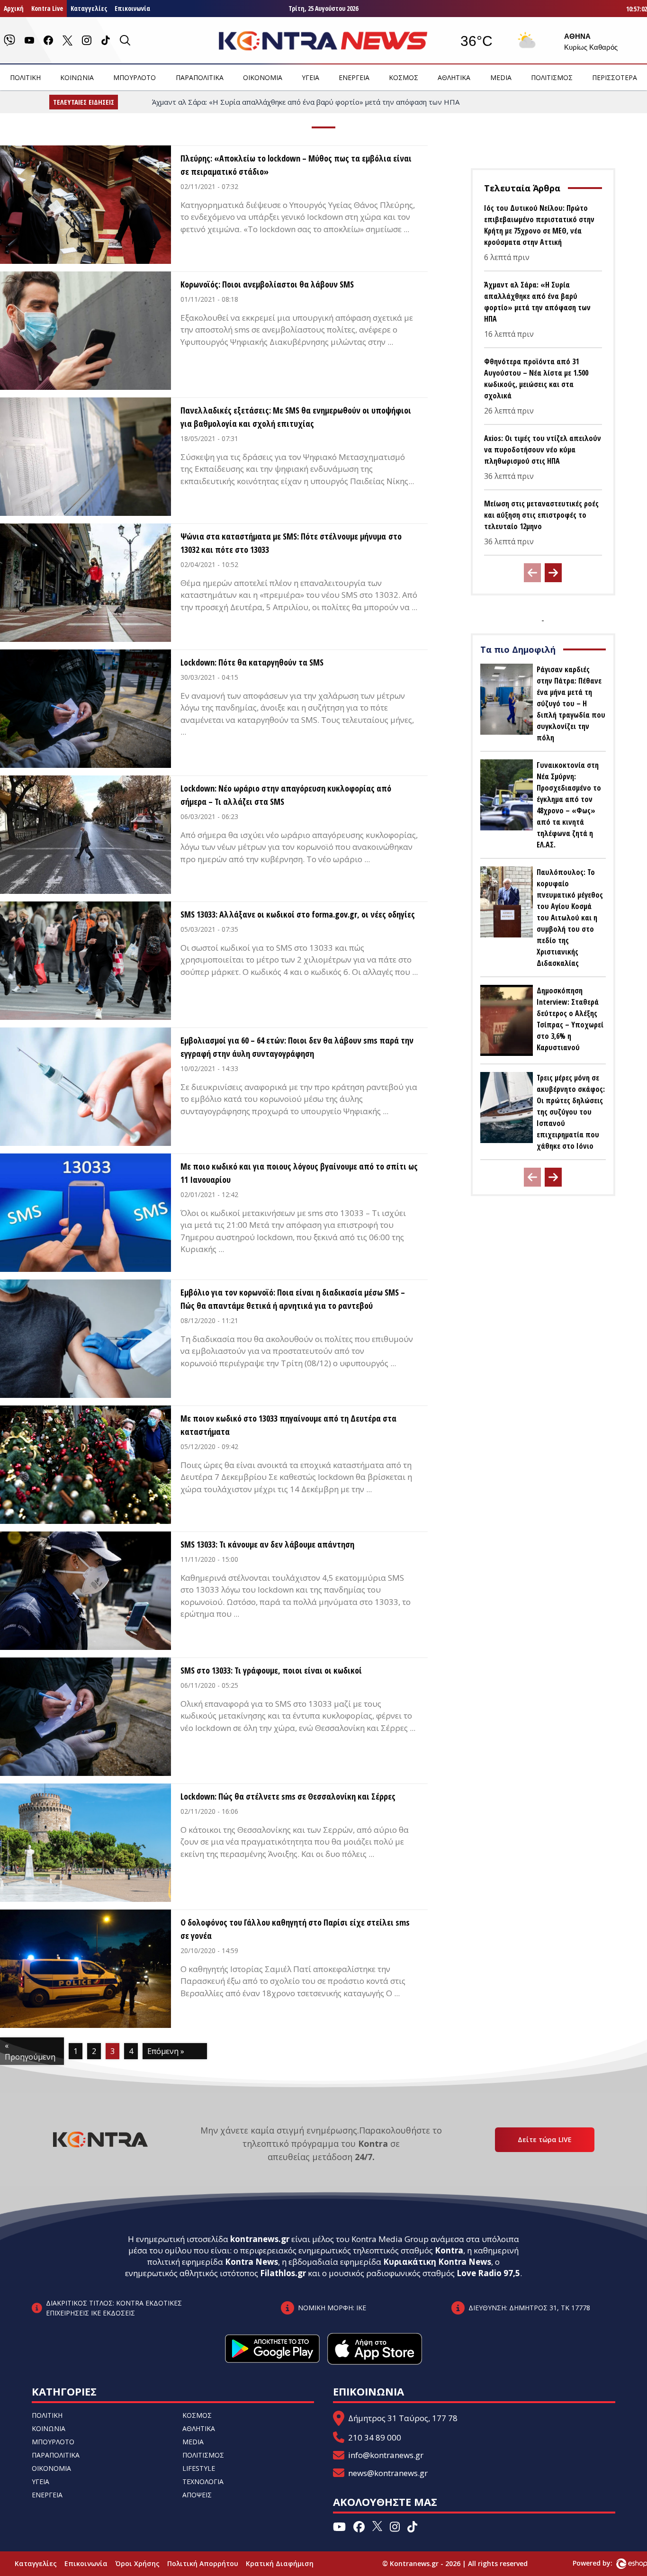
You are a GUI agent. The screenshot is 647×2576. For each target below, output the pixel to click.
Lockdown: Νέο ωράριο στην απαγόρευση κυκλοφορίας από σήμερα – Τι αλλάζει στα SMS (286, 795)
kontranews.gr (260, 2239)
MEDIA (501, 77)
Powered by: (602, 2563)
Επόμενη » (166, 2051)
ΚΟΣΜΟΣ (404, 77)
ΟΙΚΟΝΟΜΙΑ (263, 77)
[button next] (553, 573)
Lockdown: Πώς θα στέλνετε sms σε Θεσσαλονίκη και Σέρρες (288, 1796)
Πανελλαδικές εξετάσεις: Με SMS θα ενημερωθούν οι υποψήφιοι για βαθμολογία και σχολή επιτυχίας (296, 417)
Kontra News (252, 2262)
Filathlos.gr (283, 2273)
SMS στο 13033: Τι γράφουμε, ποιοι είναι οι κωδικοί (271, 1670)
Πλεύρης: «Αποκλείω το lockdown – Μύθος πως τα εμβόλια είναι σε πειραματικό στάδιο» (296, 165)
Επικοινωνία (132, 8)
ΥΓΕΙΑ (310, 77)
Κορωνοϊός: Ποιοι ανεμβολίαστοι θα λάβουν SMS (267, 284)
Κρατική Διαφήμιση (280, 2563)
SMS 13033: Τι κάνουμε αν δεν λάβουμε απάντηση (267, 1544)
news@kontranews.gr (388, 2473)
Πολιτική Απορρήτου (203, 2563)
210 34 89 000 (375, 2437)
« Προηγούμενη (30, 2051)
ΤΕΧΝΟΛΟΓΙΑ (203, 2481)
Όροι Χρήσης (137, 2563)
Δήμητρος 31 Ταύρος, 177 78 (403, 2418)
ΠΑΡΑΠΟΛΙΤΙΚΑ (200, 77)
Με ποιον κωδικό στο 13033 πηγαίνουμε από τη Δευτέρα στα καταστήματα (288, 1425)
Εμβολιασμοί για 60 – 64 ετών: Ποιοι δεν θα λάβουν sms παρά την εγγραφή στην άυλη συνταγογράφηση (297, 1047)
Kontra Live (47, 8)
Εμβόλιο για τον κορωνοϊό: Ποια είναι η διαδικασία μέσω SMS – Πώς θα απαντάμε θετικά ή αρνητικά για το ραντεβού (293, 1299)
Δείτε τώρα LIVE (545, 2139)
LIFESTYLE (199, 2468)
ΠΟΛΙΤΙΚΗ (25, 77)
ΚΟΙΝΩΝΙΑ (77, 77)
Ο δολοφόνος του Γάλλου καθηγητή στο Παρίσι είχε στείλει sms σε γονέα (295, 1929)
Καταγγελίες (89, 8)
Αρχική (14, 8)
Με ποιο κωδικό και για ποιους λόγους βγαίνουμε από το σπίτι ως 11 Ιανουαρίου (299, 1173)
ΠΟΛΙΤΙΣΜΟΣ (552, 77)
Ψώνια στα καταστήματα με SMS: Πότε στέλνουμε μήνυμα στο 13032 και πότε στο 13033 (291, 543)
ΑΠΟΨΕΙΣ (197, 2495)
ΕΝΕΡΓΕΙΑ (354, 77)
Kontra (449, 2250)
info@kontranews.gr (386, 2455)
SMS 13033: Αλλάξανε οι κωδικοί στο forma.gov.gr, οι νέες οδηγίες (298, 914)
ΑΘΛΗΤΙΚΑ (454, 77)
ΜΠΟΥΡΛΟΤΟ (135, 77)
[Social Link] (9, 40)
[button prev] (532, 573)
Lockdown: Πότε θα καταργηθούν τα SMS (252, 662)
